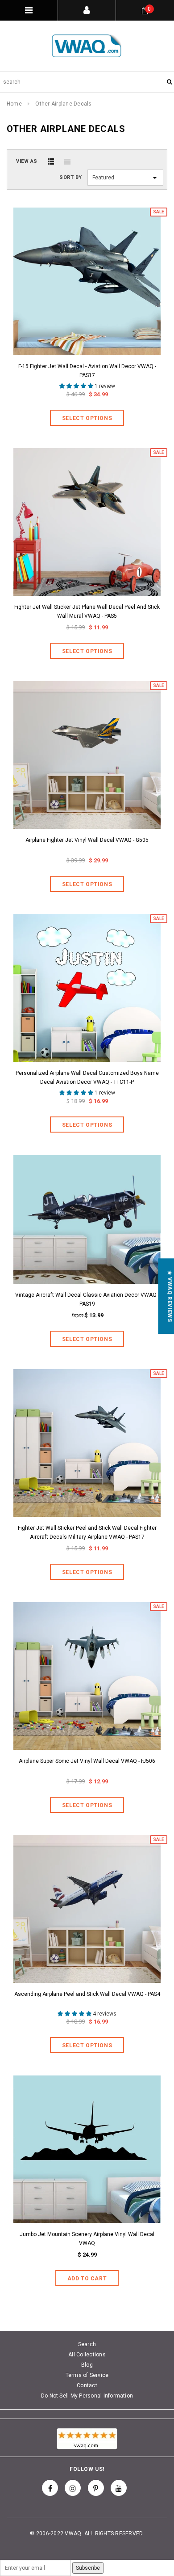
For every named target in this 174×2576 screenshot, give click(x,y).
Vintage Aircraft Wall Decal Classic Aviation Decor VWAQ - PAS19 (87, 1299)
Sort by (71, 177)
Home (14, 104)
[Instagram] (73, 2488)
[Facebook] (50, 2488)
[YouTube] (119, 2488)
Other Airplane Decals (63, 104)
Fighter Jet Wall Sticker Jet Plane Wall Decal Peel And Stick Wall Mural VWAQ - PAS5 (87, 611)
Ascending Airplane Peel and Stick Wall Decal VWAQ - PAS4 (87, 1994)
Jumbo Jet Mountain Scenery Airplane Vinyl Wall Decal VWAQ (87, 2239)
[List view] (67, 161)
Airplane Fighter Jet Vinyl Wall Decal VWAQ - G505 (87, 840)
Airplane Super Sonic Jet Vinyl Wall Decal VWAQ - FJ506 (87, 1761)
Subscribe (88, 2568)
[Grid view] (51, 161)
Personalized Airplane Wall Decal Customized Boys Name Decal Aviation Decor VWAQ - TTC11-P (87, 1078)
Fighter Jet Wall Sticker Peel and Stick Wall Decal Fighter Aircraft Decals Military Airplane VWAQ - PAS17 (87, 1532)
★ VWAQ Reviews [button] (170, 1296)
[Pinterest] (96, 2488)
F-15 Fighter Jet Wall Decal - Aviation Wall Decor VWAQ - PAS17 (87, 371)
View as (27, 161)
